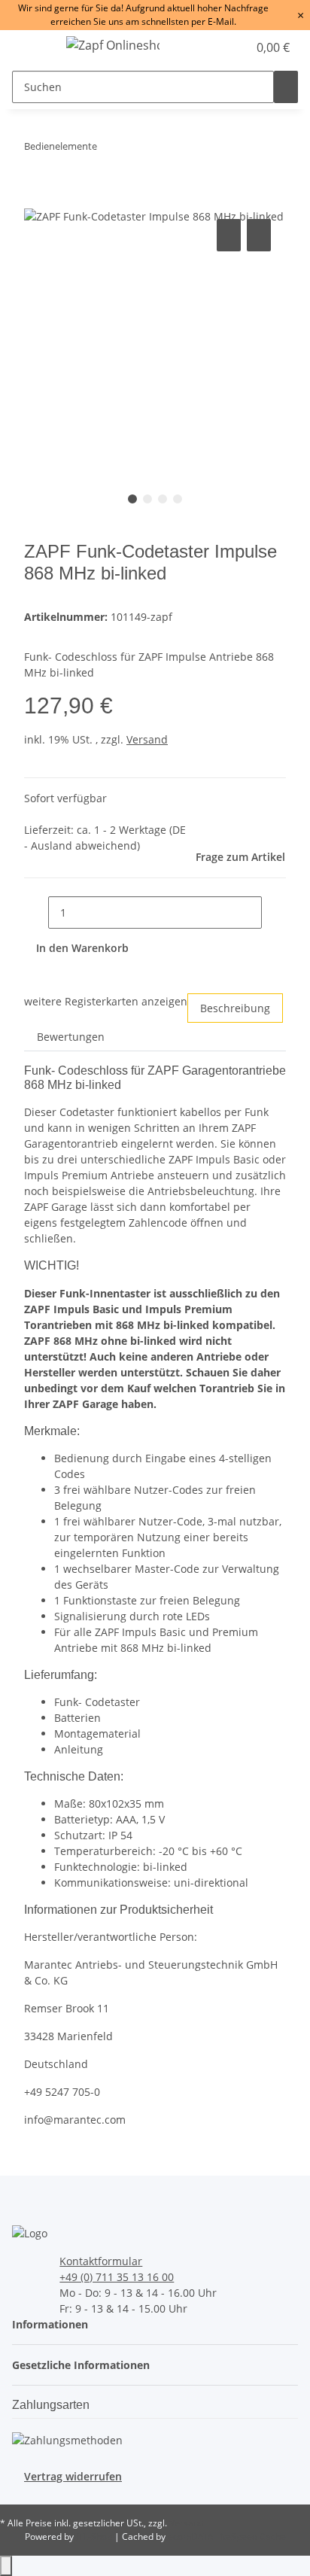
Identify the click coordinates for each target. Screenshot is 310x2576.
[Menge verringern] (36, 912)
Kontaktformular (101, 2261)
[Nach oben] (6, 2566)
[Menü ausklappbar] (31, 47)
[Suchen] (286, 87)
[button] (220, 47)
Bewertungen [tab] (71, 1037)
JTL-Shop (95, 2536)
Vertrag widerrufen (73, 2476)
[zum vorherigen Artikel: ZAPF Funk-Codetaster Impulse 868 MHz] (109, 149)
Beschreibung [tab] (235, 1008)
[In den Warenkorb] (36, 199)
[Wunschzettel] (236, 47)
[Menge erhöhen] (274, 912)
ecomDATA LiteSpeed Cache (227, 2536)
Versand (147, 739)
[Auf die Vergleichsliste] (229, 235)
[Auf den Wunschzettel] (259, 235)
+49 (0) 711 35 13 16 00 (117, 2277)
